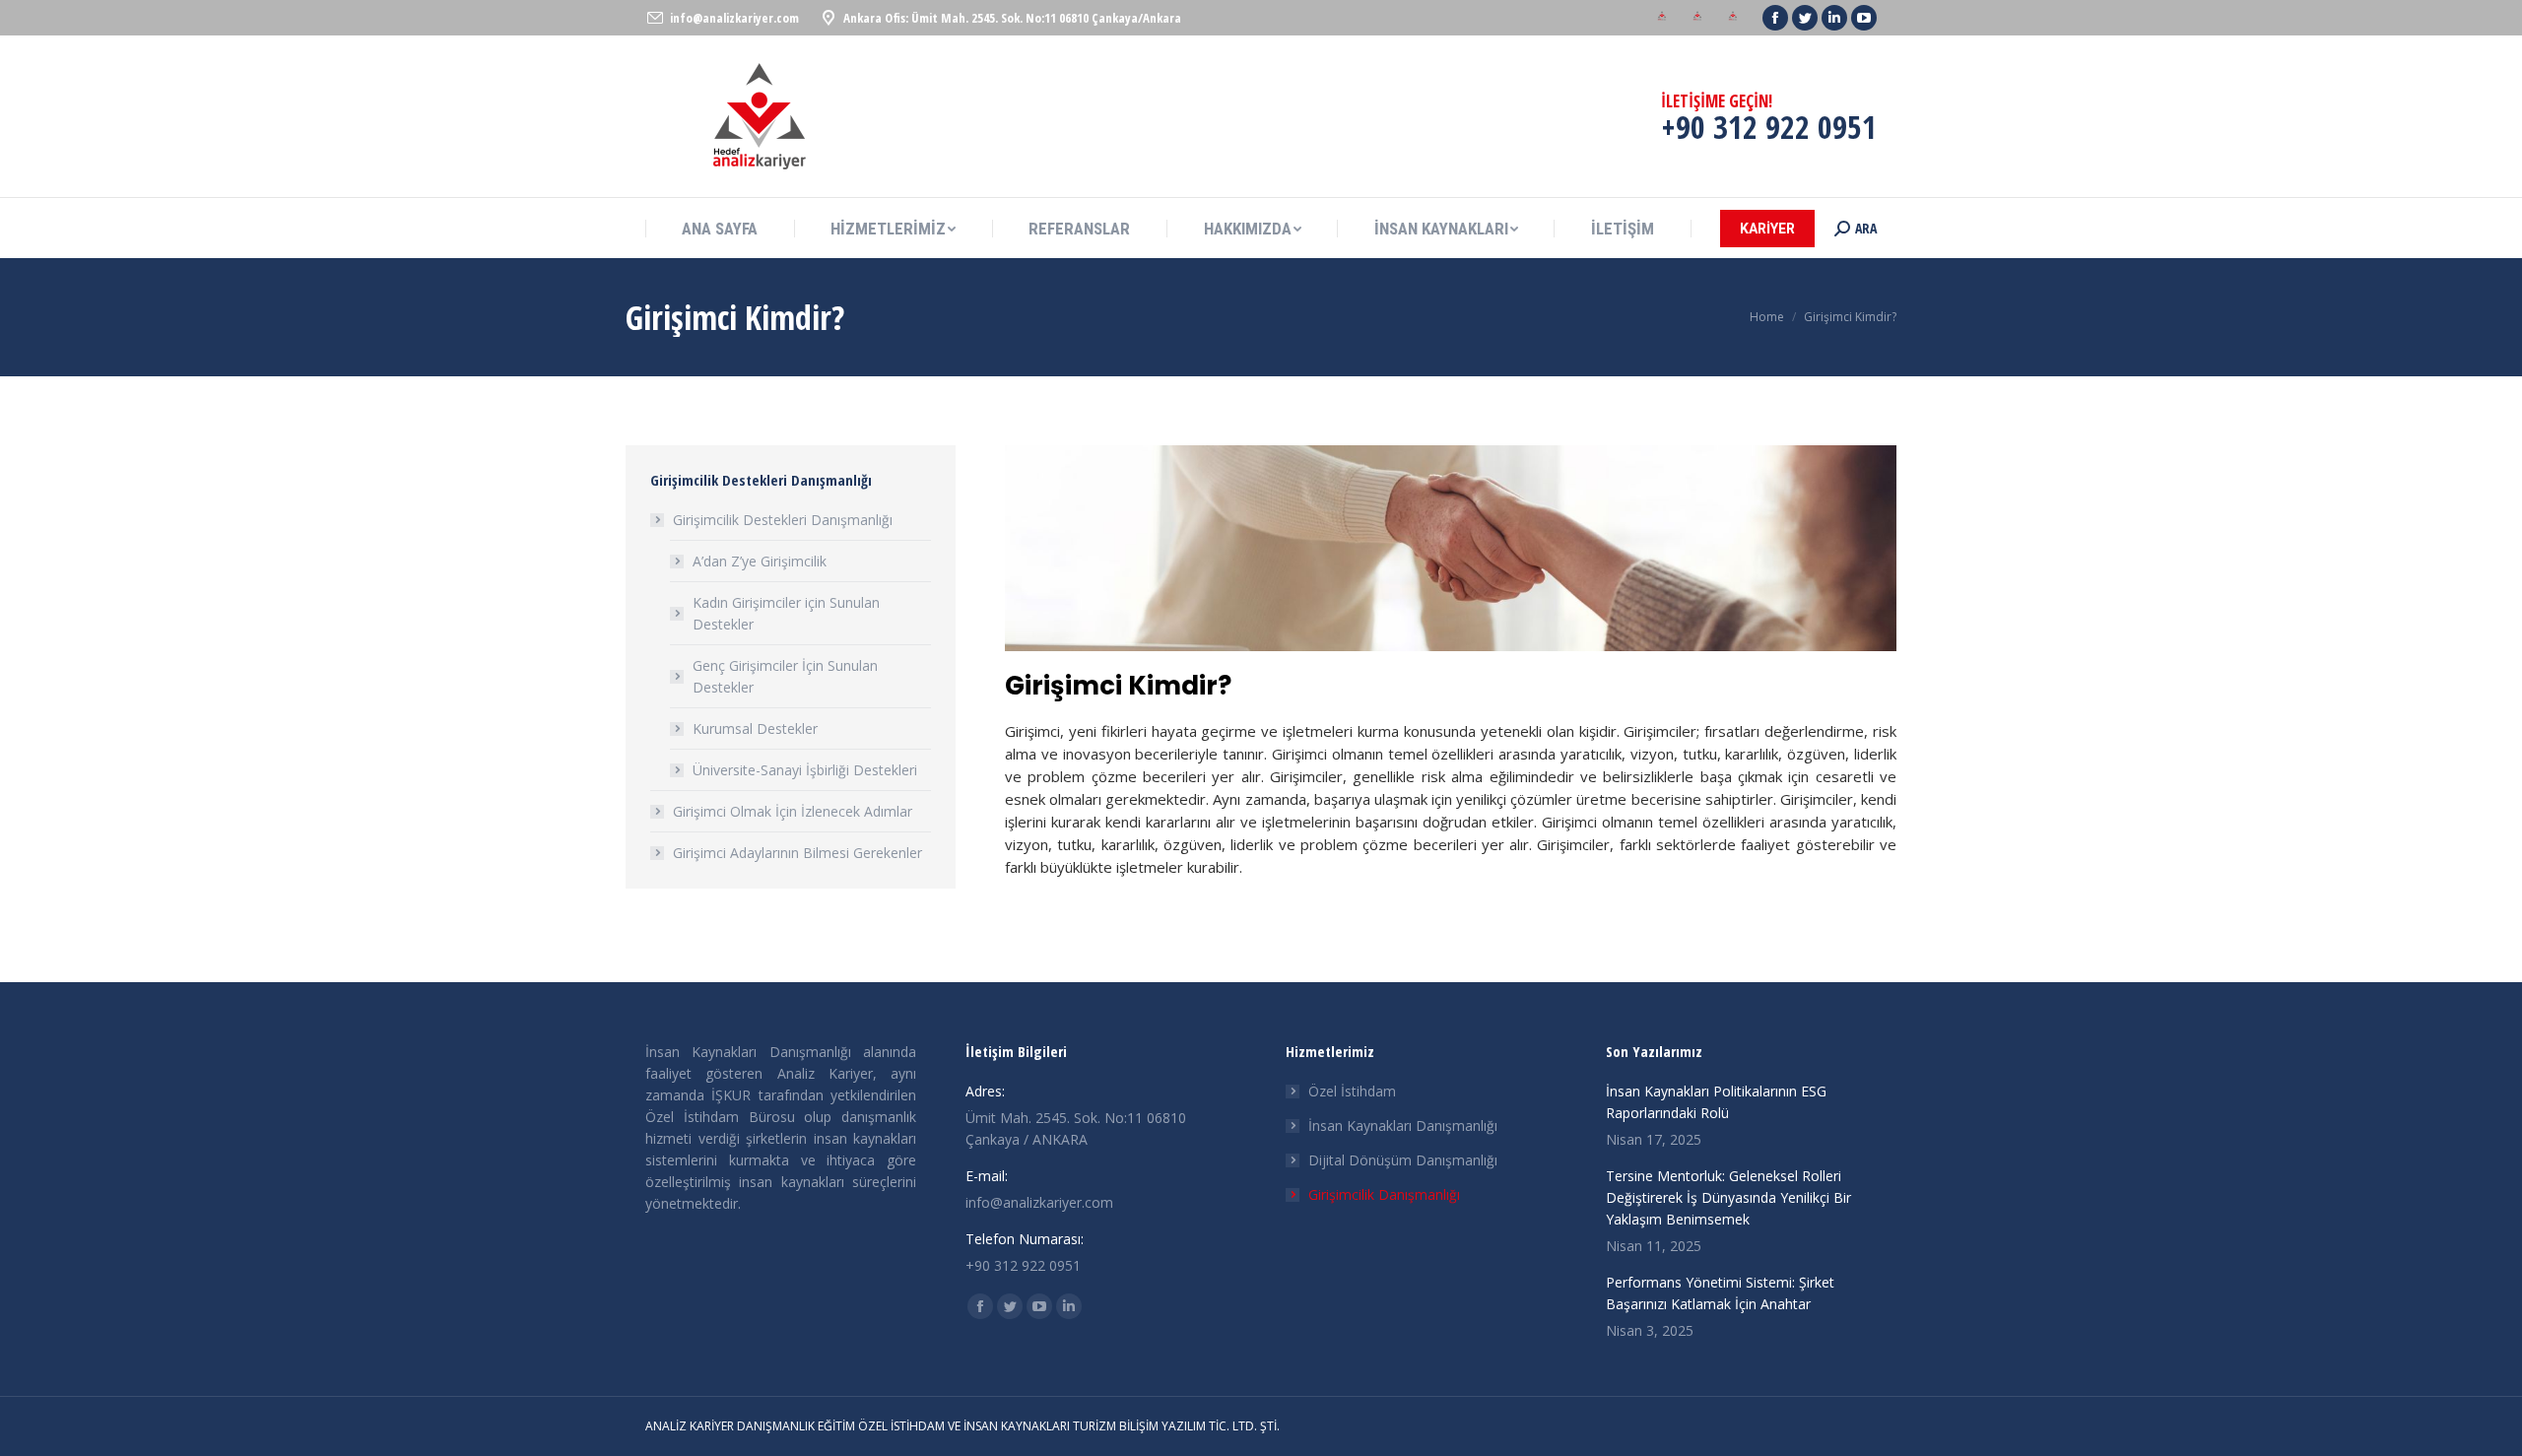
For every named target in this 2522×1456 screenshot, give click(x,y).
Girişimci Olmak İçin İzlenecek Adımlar (793, 811)
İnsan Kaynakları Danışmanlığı (1403, 1125)
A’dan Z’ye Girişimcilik (760, 561)
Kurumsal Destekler (755, 728)
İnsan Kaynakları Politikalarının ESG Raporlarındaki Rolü (1716, 1102)
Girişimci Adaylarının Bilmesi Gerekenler (797, 853)
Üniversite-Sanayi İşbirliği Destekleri (805, 770)
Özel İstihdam (1352, 1091)
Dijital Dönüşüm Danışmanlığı (1403, 1160)
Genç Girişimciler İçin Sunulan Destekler (785, 676)
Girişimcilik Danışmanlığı (1384, 1194)
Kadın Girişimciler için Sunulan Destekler (786, 613)
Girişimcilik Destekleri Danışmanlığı (783, 520)
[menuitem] (1662, 18)
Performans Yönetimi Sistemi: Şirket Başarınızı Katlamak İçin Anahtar (1720, 1293)
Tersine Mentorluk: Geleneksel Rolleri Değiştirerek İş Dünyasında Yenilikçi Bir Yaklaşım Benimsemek (1728, 1197)
